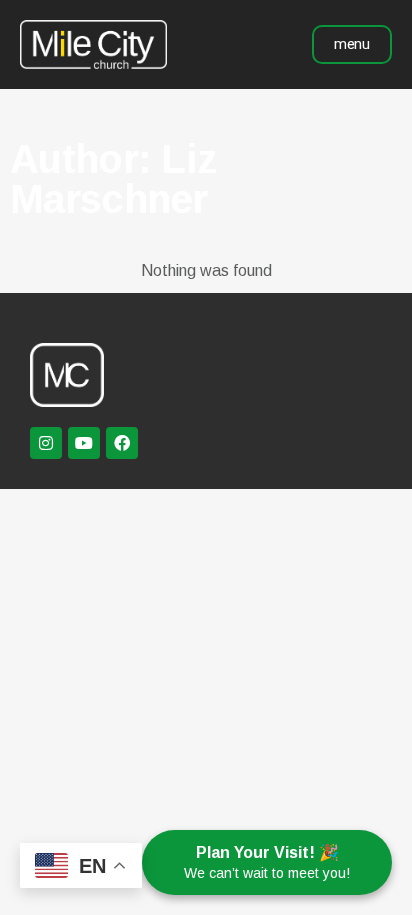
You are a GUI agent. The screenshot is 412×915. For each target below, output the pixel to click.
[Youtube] (84, 443)
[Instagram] (46, 443)
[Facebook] (122, 443)
